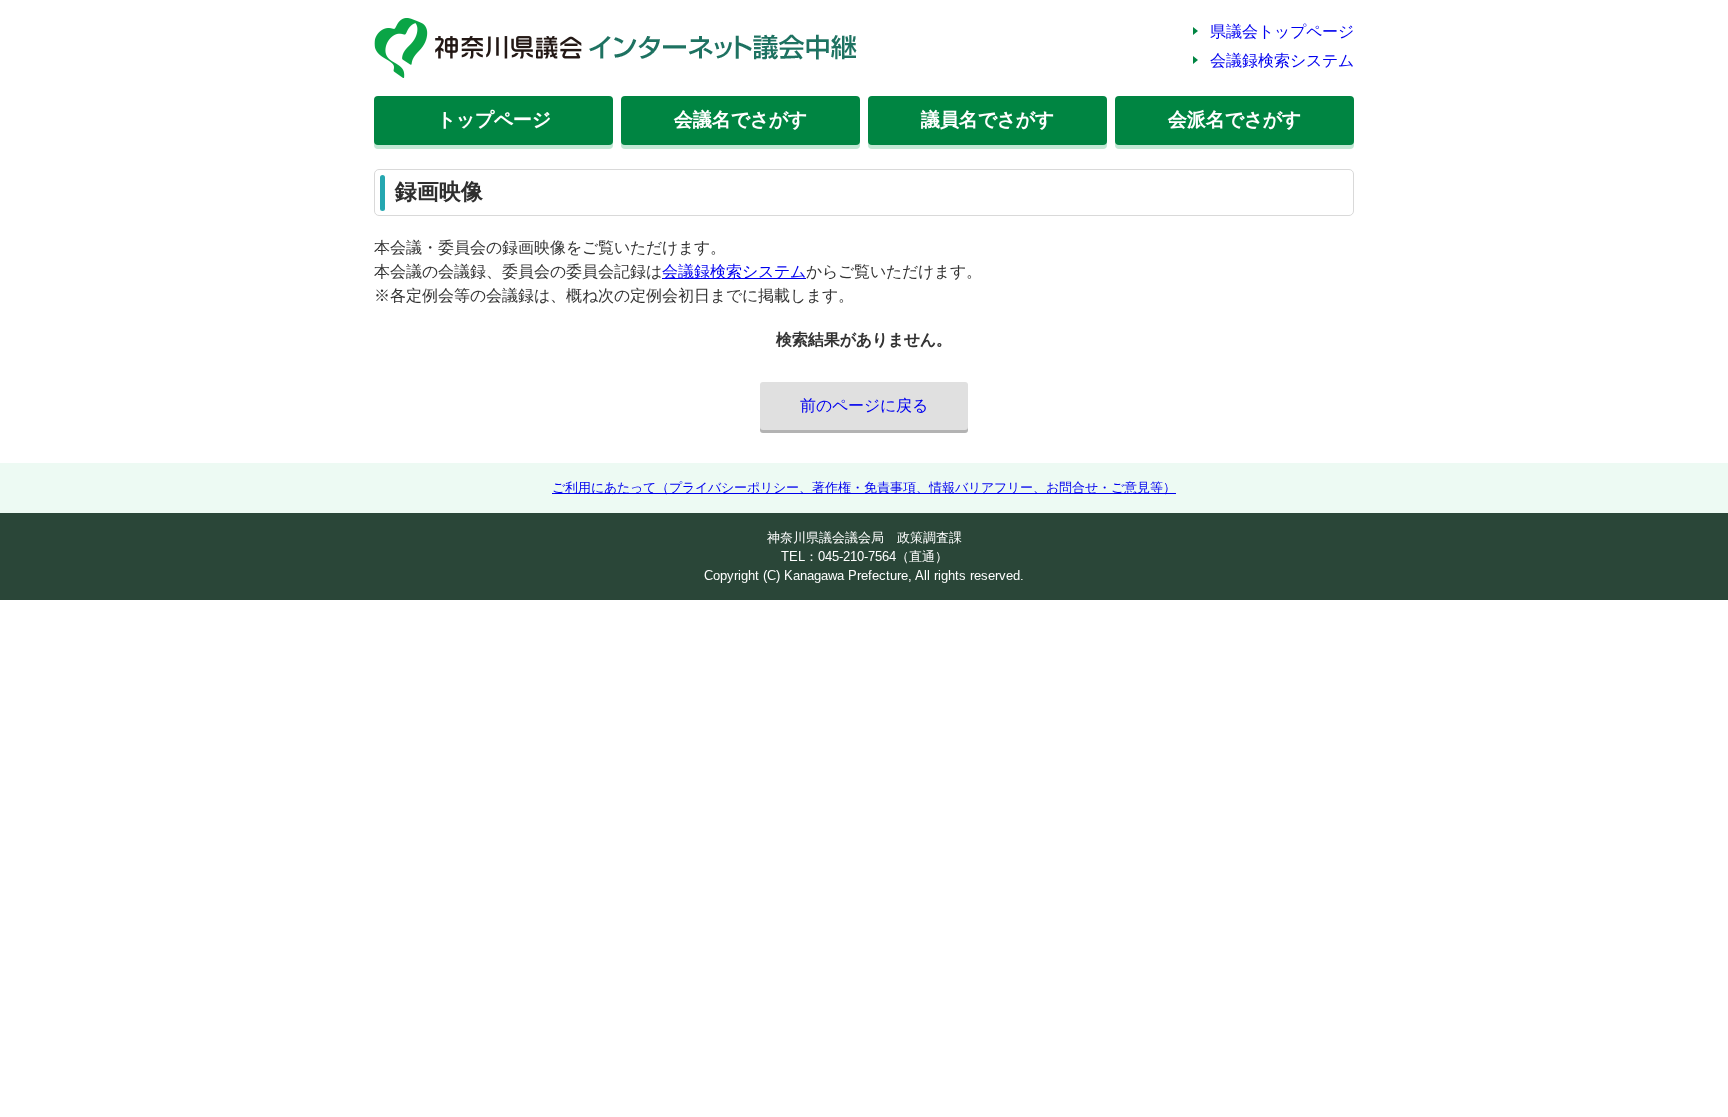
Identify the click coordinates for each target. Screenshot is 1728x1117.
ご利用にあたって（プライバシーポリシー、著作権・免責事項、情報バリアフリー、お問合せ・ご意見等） (864, 487)
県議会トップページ (1282, 31)
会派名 (1234, 119)
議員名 (987, 119)
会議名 (740, 119)
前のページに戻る (864, 405)
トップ (494, 119)
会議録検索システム (1282, 60)
